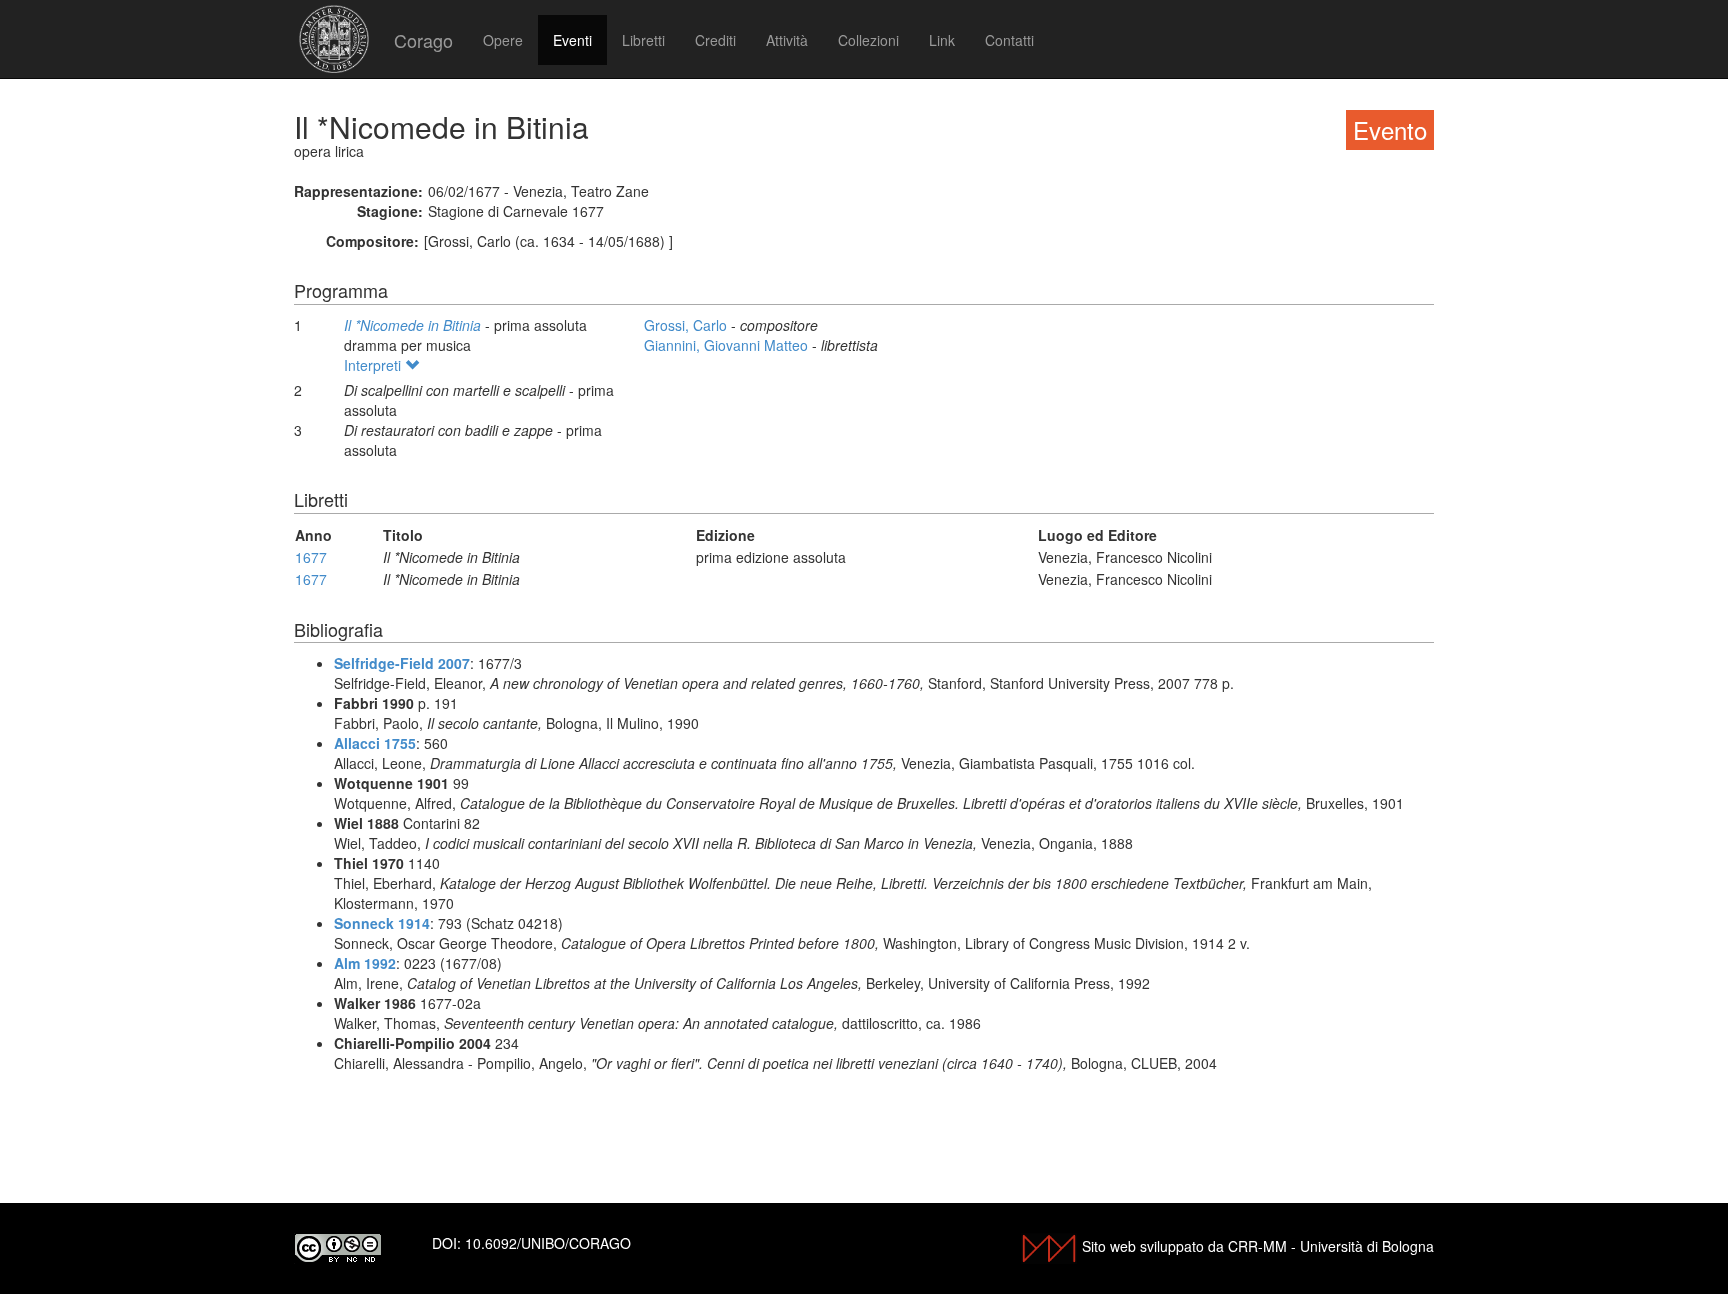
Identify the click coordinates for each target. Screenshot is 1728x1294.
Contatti (1009, 40)
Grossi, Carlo (687, 325)
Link (942, 40)
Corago (423, 40)
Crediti (715, 40)
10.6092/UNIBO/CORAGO (548, 1243)
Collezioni (868, 40)
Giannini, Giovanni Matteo (728, 345)
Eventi (572, 40)
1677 (311, 557)
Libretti (643, 40)
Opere (503, 40)
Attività (787, 40)
